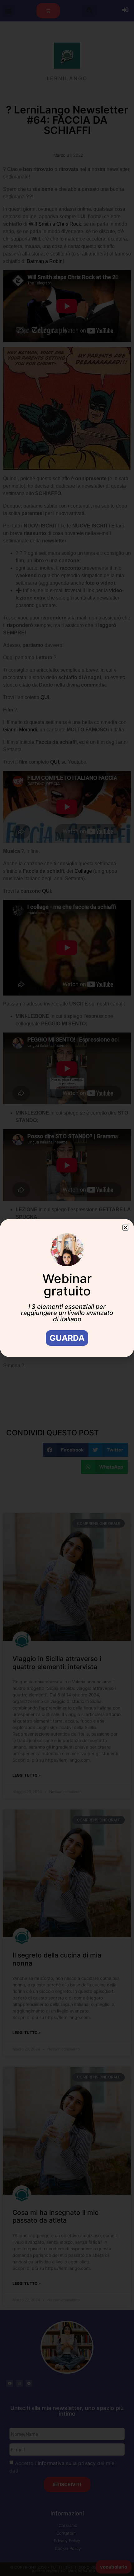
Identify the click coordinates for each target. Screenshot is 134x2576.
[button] (125, 1228)
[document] (67, 1288)
